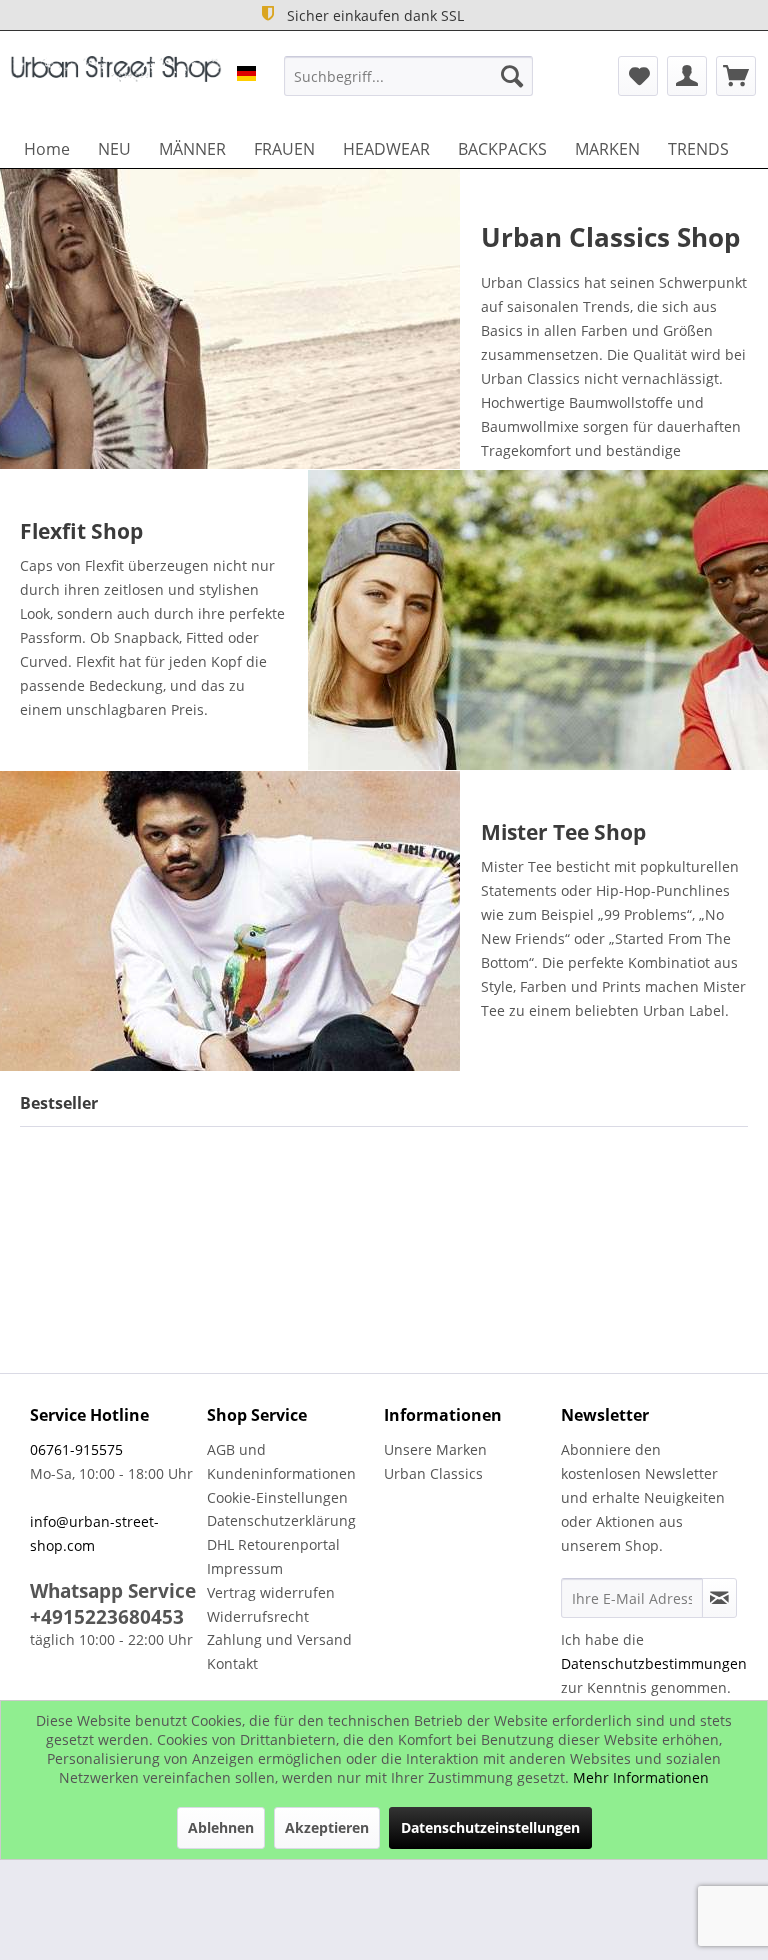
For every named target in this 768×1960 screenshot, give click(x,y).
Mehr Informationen (641, 1777)
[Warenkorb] (736, 76)
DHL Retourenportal (273, 1544)
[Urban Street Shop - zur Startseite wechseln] (116, 81)
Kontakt (232, 1663)
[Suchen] (512, 76)
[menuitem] (409, 76)
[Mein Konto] (687, 76)
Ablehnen (221, 1827)
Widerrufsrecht (258, 1616)
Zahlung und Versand (279, 1639)
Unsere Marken (435, 1449)
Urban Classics (433, 1473)
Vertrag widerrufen (271, 1592)
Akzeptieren (327, 1827)
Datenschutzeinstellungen (490, 1827)
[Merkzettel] (638, 76)
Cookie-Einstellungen (277, 1497)
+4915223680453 (107, 1617)
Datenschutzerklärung (281, 1520)
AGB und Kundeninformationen (281, 1461)
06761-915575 (76, 1449)
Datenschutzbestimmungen (654, 1663)
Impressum (245, 1568)
